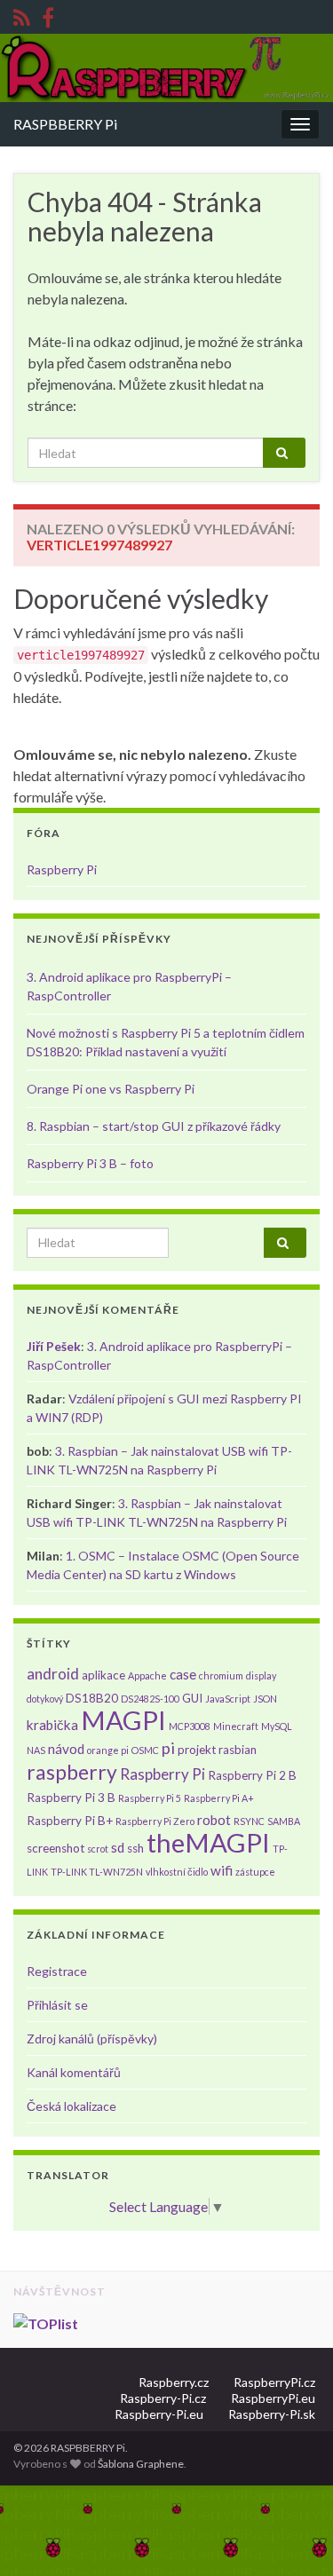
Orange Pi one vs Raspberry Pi (111, 1089)
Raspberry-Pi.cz (163, 2398)
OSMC (145, 1750)
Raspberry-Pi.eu (159, 2414)
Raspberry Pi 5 (150, 1798)
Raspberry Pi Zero (155, 1821)
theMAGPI (208, 1842)
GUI (192, 1698)
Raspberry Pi (62, 869)
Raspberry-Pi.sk (272, 2414)
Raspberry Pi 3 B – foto (90, 1163)
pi (168, 1748)
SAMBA (284, 1821)
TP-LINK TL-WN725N (97, 1872)
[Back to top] (293, 2536)
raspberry (72, 1772)
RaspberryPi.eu (273, 2398)
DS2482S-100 (150, 1699)
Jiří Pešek (54, 1346)
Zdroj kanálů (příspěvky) (92, 2039)
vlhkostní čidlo (177, 1872)
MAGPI (123, 1720)
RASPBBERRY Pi (65, 124)
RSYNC (249, 1821)
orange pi (108, 1750)
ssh (135, 1848)
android (53, 1674)
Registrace (57, 1971)
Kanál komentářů (74, 2072)
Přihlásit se (57, 2005)
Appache (147, 1675)
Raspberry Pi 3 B (71, 1798)
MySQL (277, 1726)
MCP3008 (190, 1726)
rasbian (238, 1750)
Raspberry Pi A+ (219, 1798)
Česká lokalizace (71, 2106)
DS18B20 (92, 1698)
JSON (265, 1699)
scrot (98, 1849)
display (261, 1675)
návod (66, 1749)
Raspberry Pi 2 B (252, 1775)
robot (214, 1820)
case (183, 1674)
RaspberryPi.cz (274, 2382)
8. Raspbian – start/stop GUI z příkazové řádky (154, 1126)
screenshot (55, 1848)
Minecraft (236, 1726)
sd (118, 1847)
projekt (197, 1750)
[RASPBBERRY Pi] (48, 15)
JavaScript (228, 1699)
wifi (222, 1870)
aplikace (103, 1675)
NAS (36, 1750)
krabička (52, 1725)
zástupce (255, 1872)
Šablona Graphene (141, 2464)
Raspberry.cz (174, 2382)
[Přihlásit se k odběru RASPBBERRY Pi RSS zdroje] (22, 15)
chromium (221, 1675)
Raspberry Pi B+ (70, 1821)
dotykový (45, 1699)
